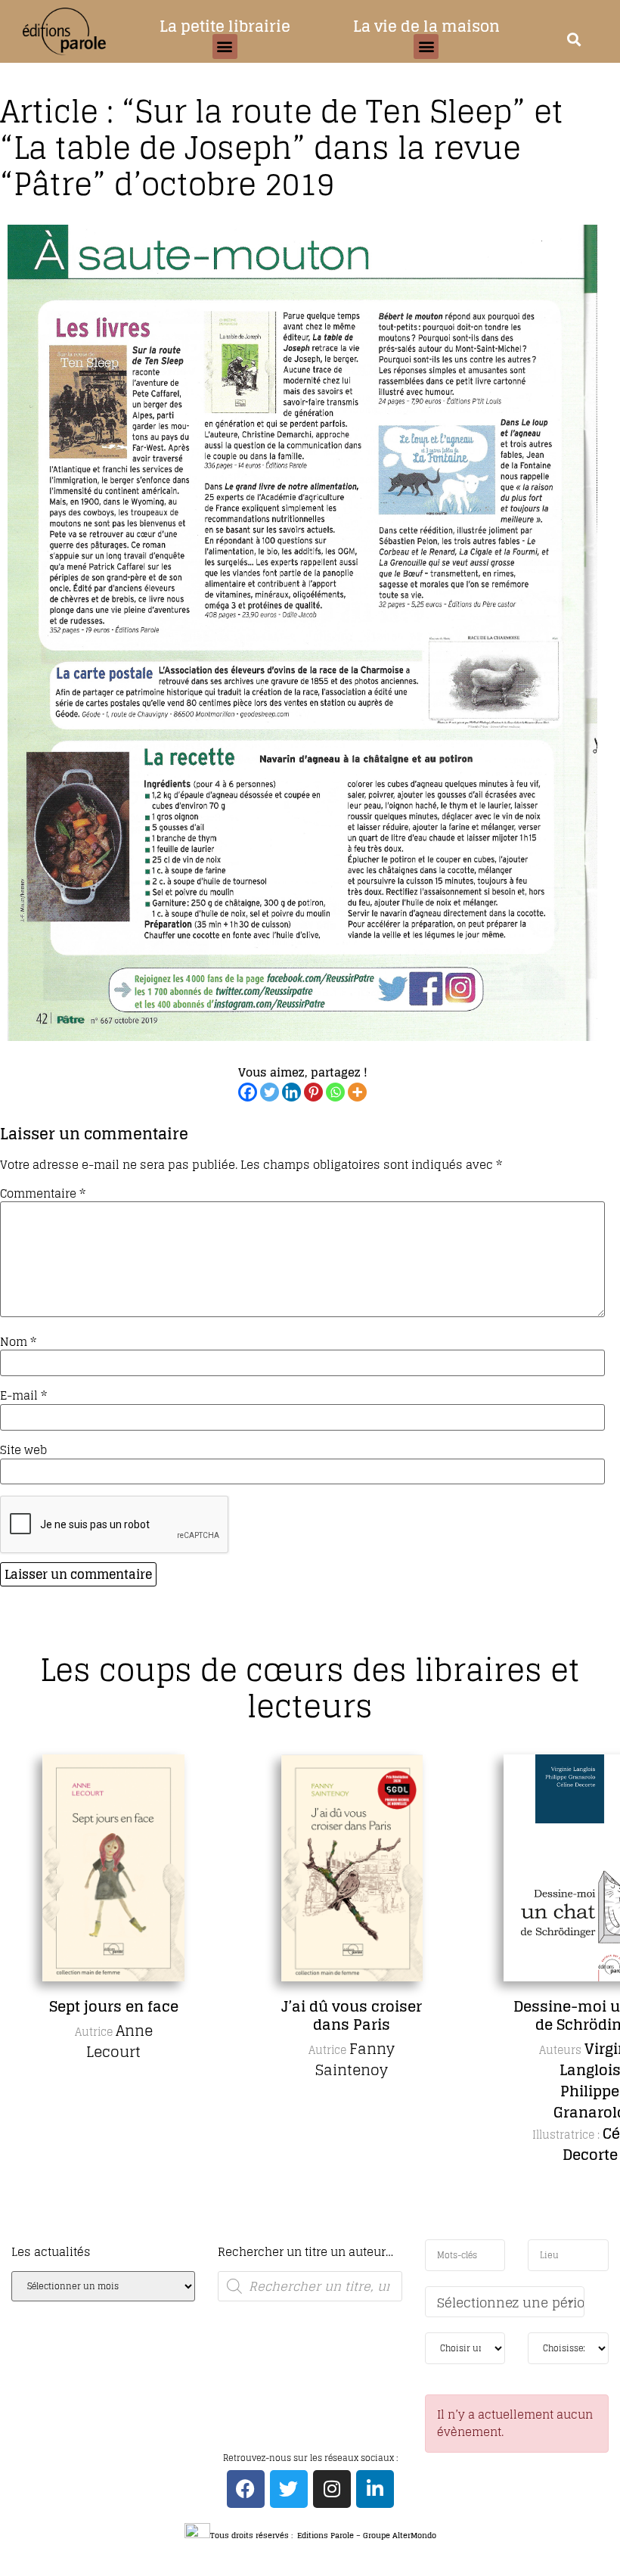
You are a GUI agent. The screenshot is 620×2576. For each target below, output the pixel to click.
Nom (18, 1342)
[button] (225, 47)
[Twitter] (270, 1092)
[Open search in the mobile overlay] (310, 2286)
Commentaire (43, 1193)
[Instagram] (332, 2489)
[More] (357, 1092)
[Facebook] (248, 1092)
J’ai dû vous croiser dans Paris (352, 2015)
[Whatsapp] (335, 1092)
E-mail (23, 1395)
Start (305, 2237)
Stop (316, 2237)
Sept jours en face (114, 2006)
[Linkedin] (291, 1092)
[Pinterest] (313, 1092)
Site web (23, 1450)
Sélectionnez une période (511, 2303)
